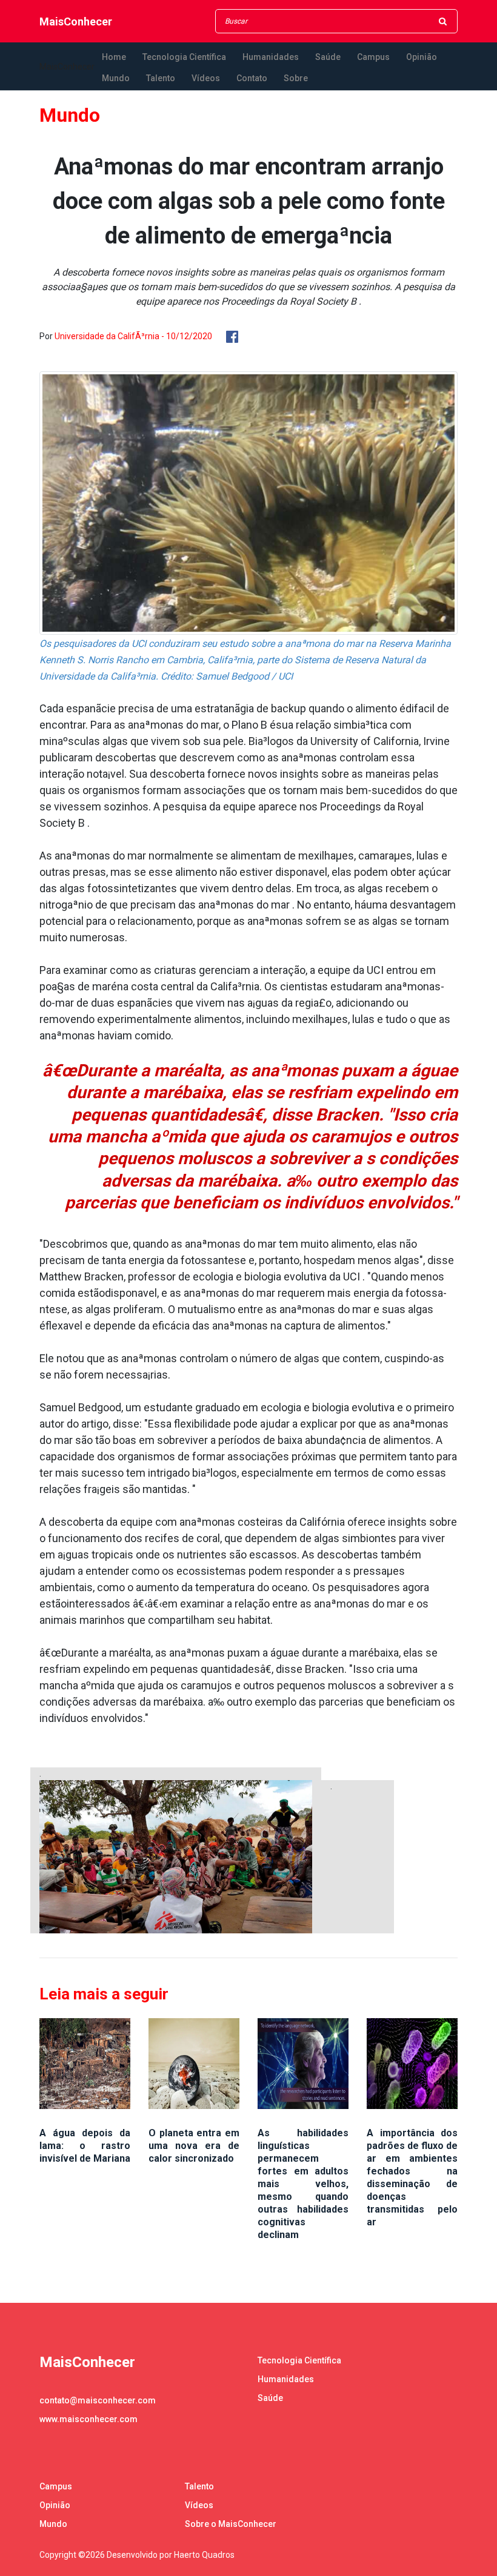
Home (114, 57)
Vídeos (206, 78)
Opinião (422, 57)
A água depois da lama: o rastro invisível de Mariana (85, 2146)
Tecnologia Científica (184, 57)
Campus (373, 57)
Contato (252, 78)
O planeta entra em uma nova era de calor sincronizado (194, 2146)
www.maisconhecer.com (88, 2419)
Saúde (328, 57)
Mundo (116, 78)
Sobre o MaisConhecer (231, 2524)
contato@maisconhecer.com (98, 2400)
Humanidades (271, 57)
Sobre (296, 78)
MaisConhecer (76, 22)
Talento (161, 78)
